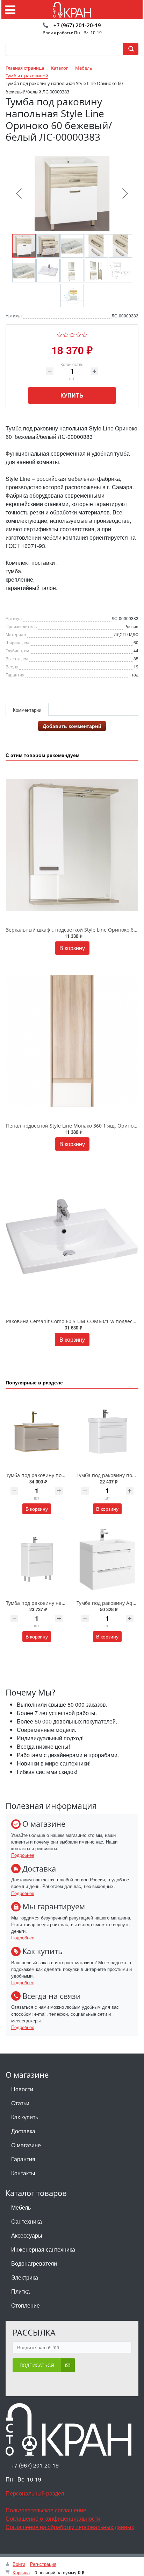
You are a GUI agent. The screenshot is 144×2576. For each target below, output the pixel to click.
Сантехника (27, 2221)
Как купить (25, 2117)
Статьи (20, 2103)
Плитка (20, 2291)
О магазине (26, 2145)
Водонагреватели (34, 2263)
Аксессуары (27, 2235)
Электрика (25, 2277)
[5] (85, 334)
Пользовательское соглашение (46, 2510)
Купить (72, 395)
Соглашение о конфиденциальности (53, 2518)
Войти (19, 2564)
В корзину (72, 948)
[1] (60, 334)
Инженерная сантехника (43, 2249)
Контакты (23, 2173)
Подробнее (23, 1855)
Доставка (23, 2131)
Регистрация (43, 2564)
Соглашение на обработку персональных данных (70, 2527)
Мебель (21, 2207)
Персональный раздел (35, 2493)
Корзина (21, 2572)
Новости (22, 2089)
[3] (72, 334)
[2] (66, 334)
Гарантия (23, 2159)
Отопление (26, 2305)
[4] (78, 334)
